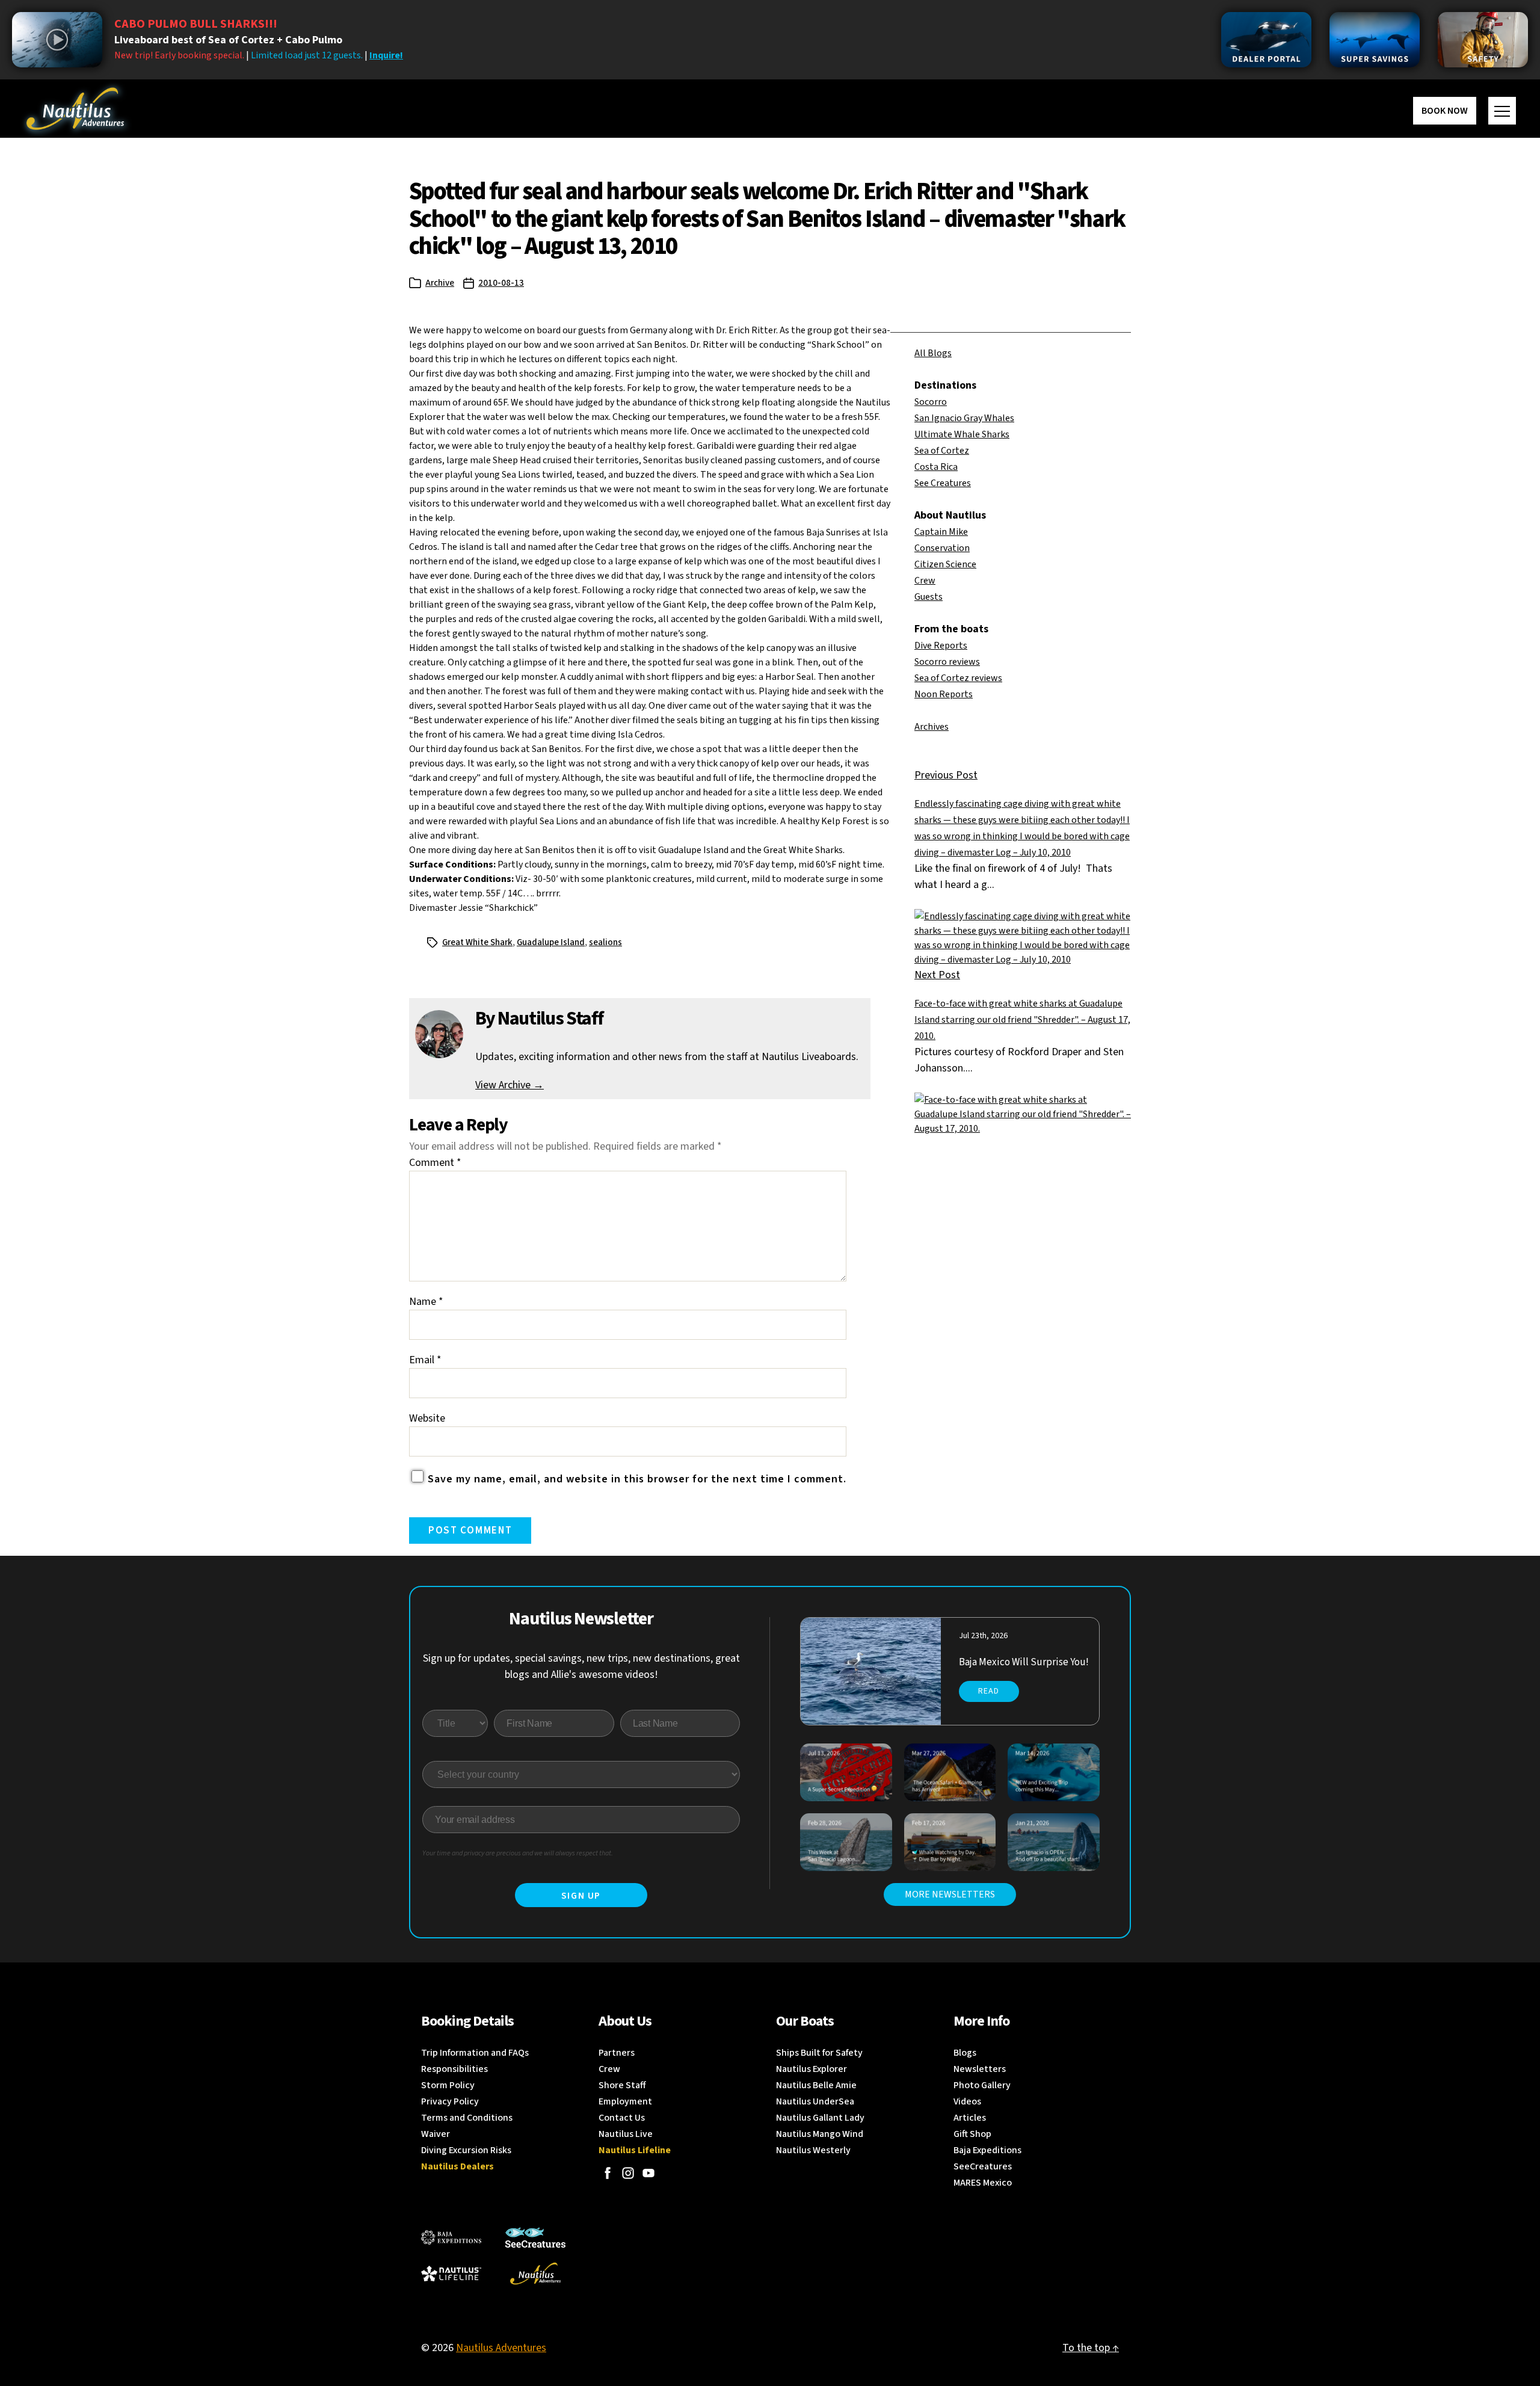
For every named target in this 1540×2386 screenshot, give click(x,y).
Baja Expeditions (987, 2150)
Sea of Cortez (942, 451)
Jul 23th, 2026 (983, 1636)
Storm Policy (448, 2085)
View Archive (510, 1085)
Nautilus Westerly (813, 2150)
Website (427, 1418)
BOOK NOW (1445, 111)
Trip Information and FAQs (475, 2053)
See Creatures (943, 483)
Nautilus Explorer (812, 2069)
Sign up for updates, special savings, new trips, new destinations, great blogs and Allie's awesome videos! (581, 1666)
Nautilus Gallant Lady (820, 2118)
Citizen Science (945, 564)
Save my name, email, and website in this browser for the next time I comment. (637, 1479)
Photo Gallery (982, 2085)
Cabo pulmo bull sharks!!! (196, 24)
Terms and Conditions (467, 2118)
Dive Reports (941, 646)
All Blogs (933, 353)
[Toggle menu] (1502, 111)
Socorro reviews (947, 662)
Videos (967, 2101)
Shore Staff (622, 2085)
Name (426, 1302)
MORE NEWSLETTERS (950, 1894)
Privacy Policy (450, 2101)
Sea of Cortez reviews (958, 678)
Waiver (436, 2134)
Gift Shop (972, 2134)
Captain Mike (941, 532)
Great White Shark (477, 942)
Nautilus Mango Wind (820, 2134)
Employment (625, 2101)
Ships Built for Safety (819, 2053)
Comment (435, 1163)
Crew (925, 581)
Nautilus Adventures (501, 2348)
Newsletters (980, 2069)
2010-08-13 (501, 283)
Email (425, 1360)
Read (989, 1691)
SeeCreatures (983, 2166)
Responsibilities (454, 2069)
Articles (970, 2118)
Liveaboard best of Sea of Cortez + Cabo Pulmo (228, 40)
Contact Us (622, 2118)
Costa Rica (936, 467)
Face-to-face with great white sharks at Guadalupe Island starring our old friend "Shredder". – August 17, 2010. (1022, 1020)
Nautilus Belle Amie (816, 2085)
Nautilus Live (626, 2134)
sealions (605, 942)
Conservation (942, 548)
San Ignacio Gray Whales (964, 418)
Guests (929, 597)
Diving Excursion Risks (466, 2150)
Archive (440, 283)
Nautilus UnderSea (815, 2101)
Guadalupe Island (551, 942)
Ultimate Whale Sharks (962, 434)
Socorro (931, 402)
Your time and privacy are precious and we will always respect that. (518, 1853)
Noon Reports (944, 694)
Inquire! (386, 55)
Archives (932, 727)
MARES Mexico (983, 2183)
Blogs (965, 2053)
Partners (617, 2053)
